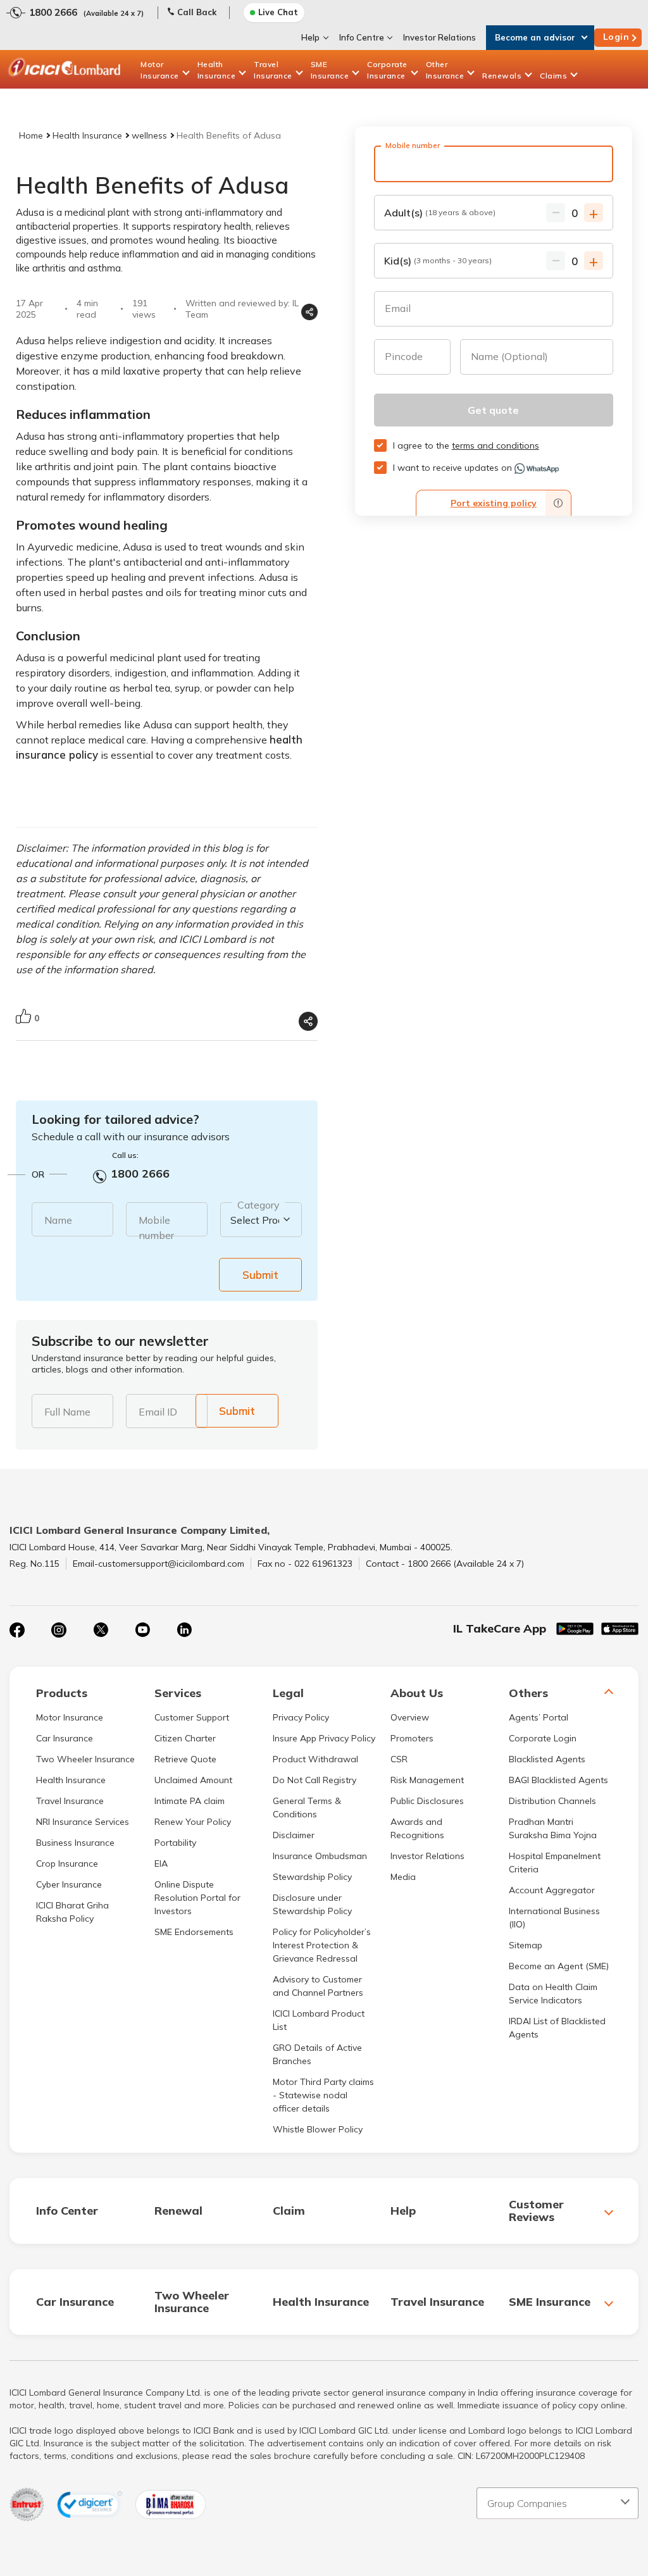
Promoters (412, 1738)
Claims (553, 76)
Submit (260, 1275)
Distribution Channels (552, 1801)
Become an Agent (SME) (559, 1966)
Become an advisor (535, 37)
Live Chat (278, 12)
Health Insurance (217, 70)
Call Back (197, 12)
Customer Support (192, 1717)
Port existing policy (494, 503)
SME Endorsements (194, 1932)
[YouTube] (142, 1630)
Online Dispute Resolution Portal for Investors (197, 1898)
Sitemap (526, 1945)
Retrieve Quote (185, 1759)
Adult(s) (440, 213)
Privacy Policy (301, 1717)
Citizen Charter (185, 1738)
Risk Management (427, 1780)
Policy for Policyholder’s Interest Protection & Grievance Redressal (322, 1945)
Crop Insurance (67, 1864)
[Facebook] (17, 1630)
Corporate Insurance (387, 70)
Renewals (502, 76)
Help (310, 37)
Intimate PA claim (190, 1801)
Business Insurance (75, 1843)
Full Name (67, 1412)
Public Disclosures (427, 1801)
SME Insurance (330, 70)
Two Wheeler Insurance (85, 1759)
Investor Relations (439, 37)
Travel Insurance (273, 70)
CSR (399, 1759)
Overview (410, 1717)
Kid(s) (438, 261)
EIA (161, 1864)
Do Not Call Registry (315, 1780)
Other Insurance (445, 70)
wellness (149, 135)
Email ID (158, 1412)
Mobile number (156, 1228)
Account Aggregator (552, 1890)
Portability (175, 1843)
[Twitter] (101, 1630)
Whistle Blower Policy (318, 2129)
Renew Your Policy (193, 1822)
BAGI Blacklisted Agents (558, 1780)
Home (31, 135)
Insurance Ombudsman (320, 1856)
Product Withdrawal (315, 1759)
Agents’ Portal (539, 1717)
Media (403, 1877)
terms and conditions (495, 445)
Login (616, 37)
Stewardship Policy (312, 1877)
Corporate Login (543, 1738)
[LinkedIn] (184, 1630)
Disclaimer (294, 1835)
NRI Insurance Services (83, 1822)
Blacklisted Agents (547, 1759)
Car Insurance (65, 1738)
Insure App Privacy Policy (324, 1738)
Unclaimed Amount (193, 1780)
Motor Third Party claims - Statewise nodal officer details (323, 2095)
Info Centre (362, 37)
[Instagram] (59, 1630)
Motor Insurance (160, 70)
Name (58, 1220)
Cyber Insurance (69, 1884)
